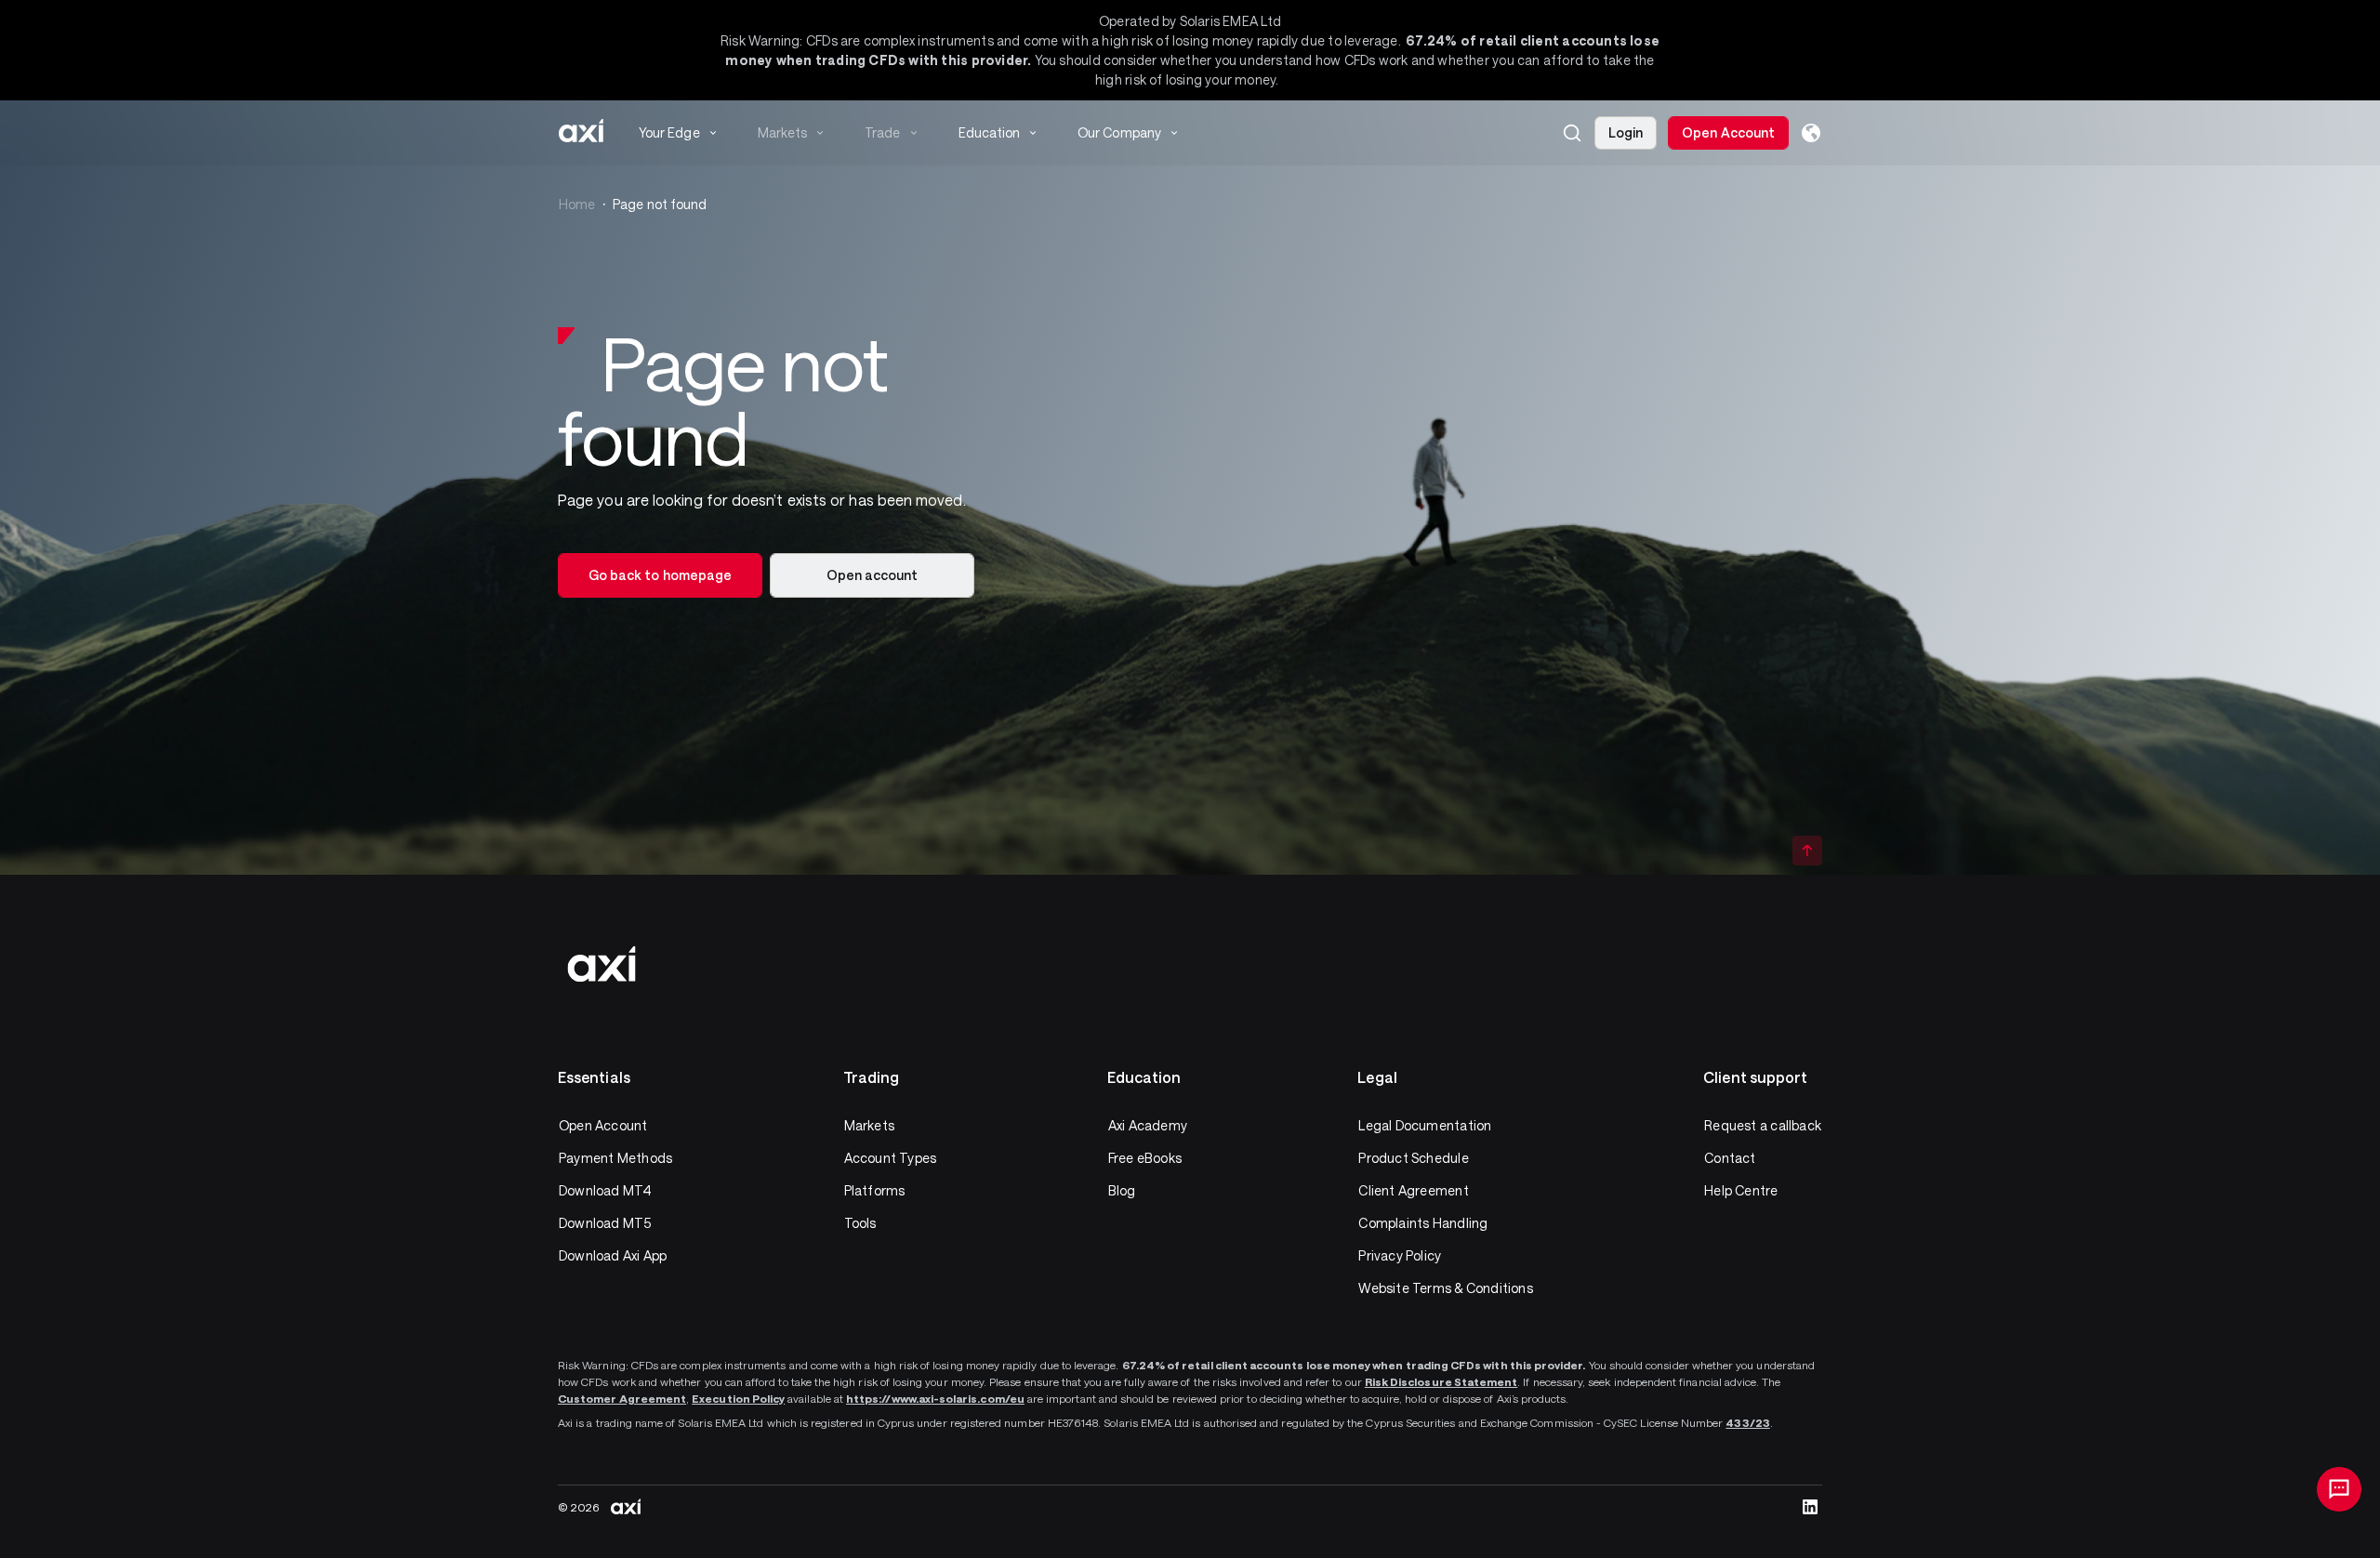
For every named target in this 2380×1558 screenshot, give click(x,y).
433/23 (1747, 1422)
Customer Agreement (622, 1398)
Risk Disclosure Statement (1441, 1381)
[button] (1572, 133)
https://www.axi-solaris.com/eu (935, 1398)
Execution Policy (738, 1398)
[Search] (1572, 133)
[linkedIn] (1810, 1507)
